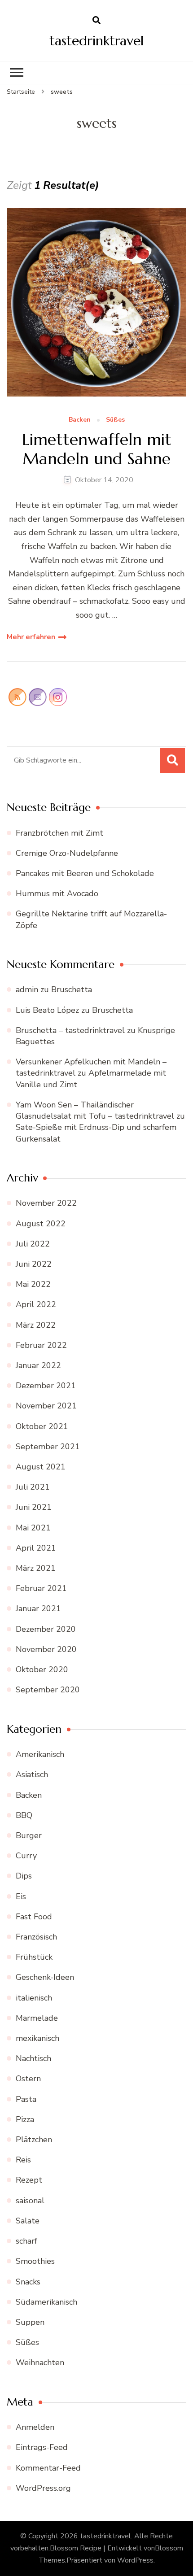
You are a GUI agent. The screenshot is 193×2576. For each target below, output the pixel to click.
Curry (26, 1856)
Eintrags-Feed (42, 2447)
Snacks (28, 2282)
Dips (24, 1876)
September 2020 (48, 1690)
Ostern (28, 2079)
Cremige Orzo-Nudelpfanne (67, 853)
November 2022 (46, 1203)
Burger (29, 1835)
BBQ (24, 1815)
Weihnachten (40, 2362)
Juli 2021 (33, 1487)
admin (27, 989)
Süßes (115, 420)
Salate (28, 2221)
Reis (23, 2160)
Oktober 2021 (42, 1426)
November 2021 (46, 1406)
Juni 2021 (34, 1507)
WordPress (135, 2560)
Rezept (29, 2180)
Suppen (30, 2322)
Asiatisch (32, 1774)
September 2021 (48, 1447)
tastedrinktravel (96, 41)
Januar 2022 (38, 1365)
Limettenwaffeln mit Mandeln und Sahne (97, 449)
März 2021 (36, 1568)
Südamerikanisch (46, 2302)
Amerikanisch (40, 1754)
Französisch (36, 1937)
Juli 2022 (33, 1244)
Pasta (26, 2099)
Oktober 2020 (42, 1669)
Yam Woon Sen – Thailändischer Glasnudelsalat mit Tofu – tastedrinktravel (95, 1110)
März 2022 (36, 1325)
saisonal (30, 2201)
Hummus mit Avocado (57, 894)
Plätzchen (34, 2140)
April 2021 (36, 1548)
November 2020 (46, 1649)
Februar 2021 (41, 1588)
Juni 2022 (34, 1264)
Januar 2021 (38, 1608)
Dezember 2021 (46, 1386)
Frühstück (34, 1957)
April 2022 (36, 1304)
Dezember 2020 (46, 1629)
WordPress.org (43, 2488)
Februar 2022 (41, 1345)
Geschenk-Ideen (45, 1977)
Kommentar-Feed (48, 2468)
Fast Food (34, 1917)
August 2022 (41, 1224)
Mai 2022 (33, 1284)
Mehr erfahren (31, 637)
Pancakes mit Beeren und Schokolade (85, 873)
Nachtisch (33, 2058)
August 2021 (41, 1467)
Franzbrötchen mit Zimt (59, 833)
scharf (26, 2241)
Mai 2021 (33, 1528)
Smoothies (35, 2261)
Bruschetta (72, 989)
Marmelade (37, 2018)
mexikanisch (37, 2038)
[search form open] (96, 21)
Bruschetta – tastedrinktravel (70, 1030)
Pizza (25, 2119)
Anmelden (35, 2427)
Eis (21, 1896)
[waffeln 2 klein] (96, 302)
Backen (80, 420)
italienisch (34, 1998)
